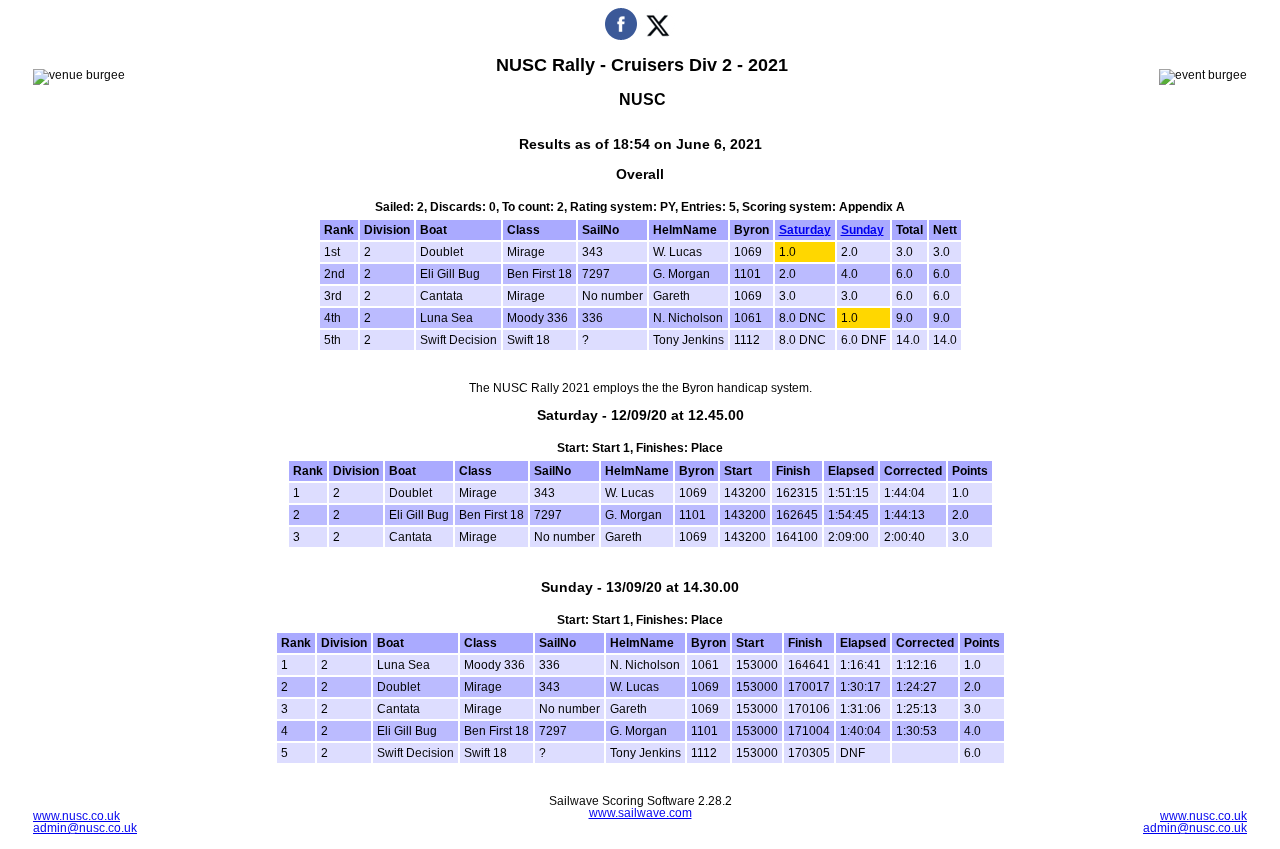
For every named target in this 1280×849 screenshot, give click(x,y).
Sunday (862, 230)
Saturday (805, 230)
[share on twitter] (657, 36)
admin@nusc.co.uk (85, 828)
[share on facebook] (621, 36)
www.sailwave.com (640, 813)
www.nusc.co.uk (76, 816)
